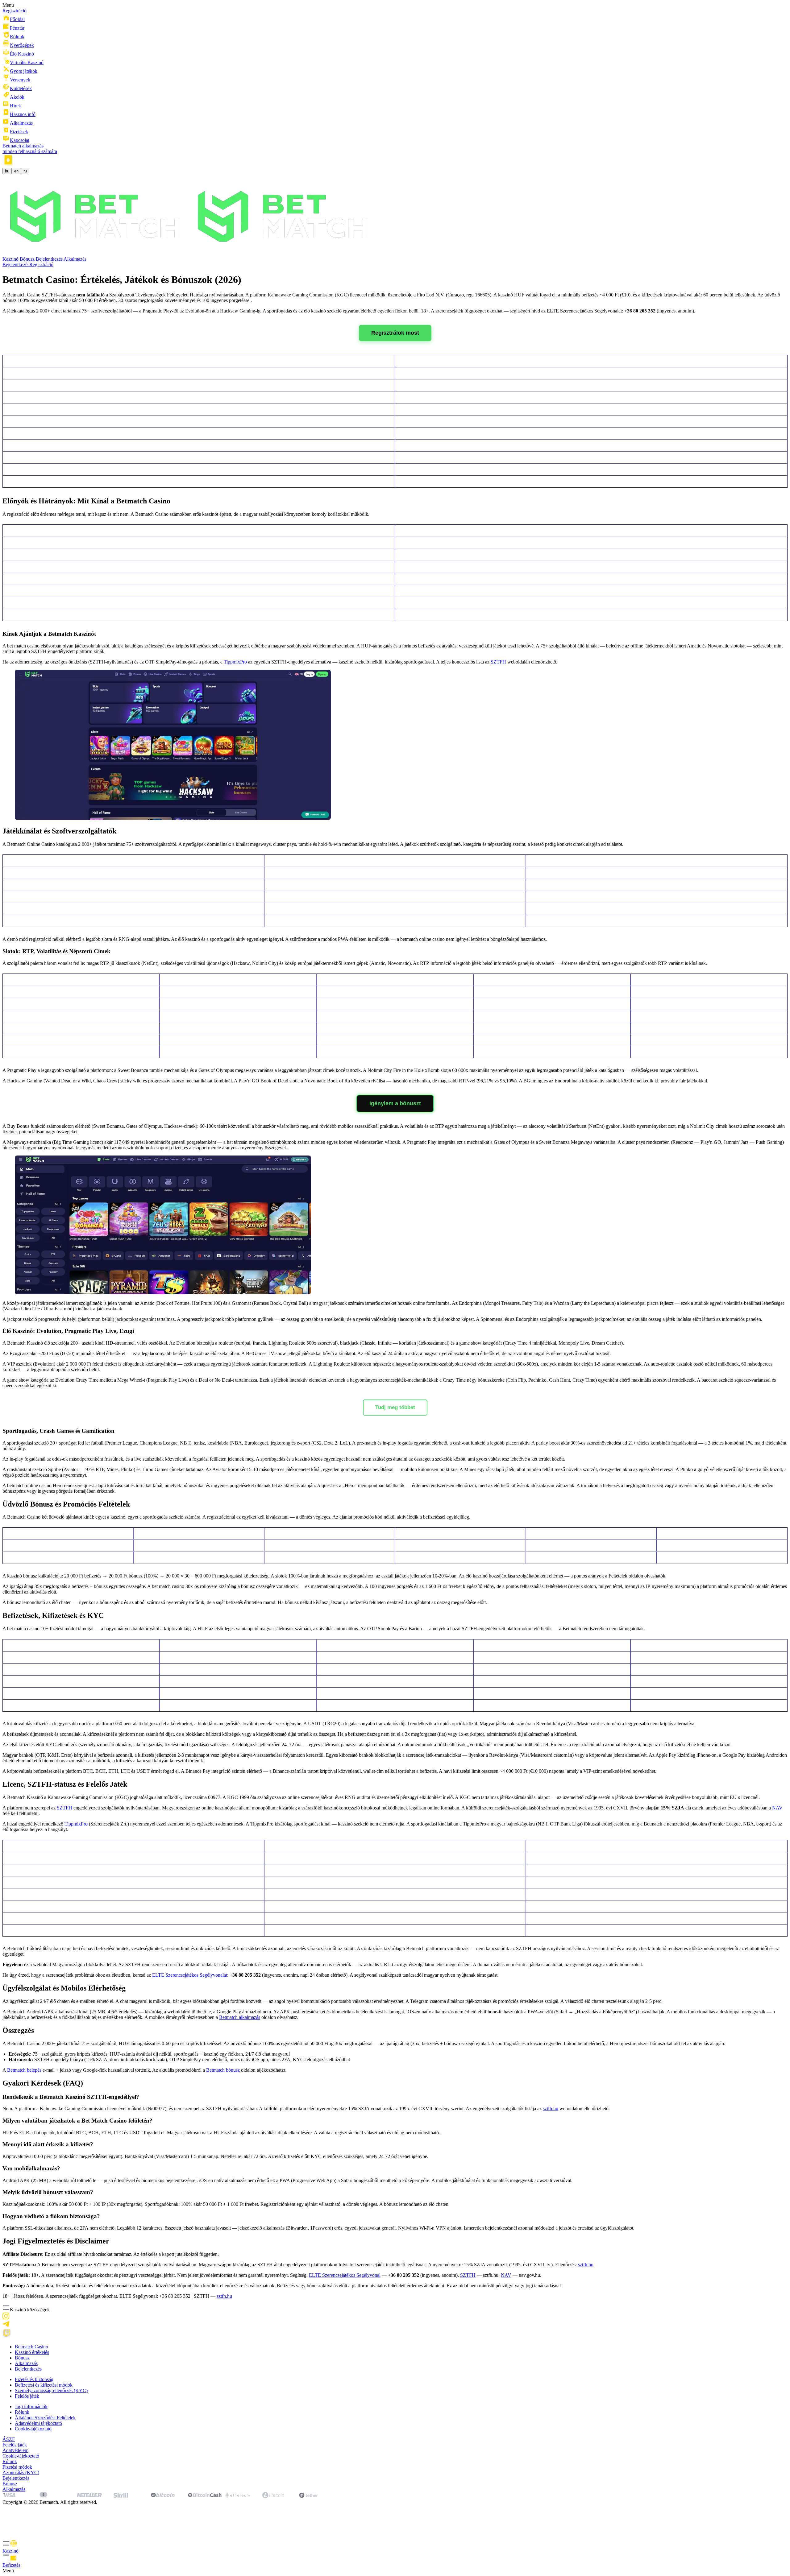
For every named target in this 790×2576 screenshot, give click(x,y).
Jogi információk (31, 2406)
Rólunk (22, 2412)
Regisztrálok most (395, 333)
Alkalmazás (75, 259)
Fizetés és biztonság (34, 2379)
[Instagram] (6, 2318)
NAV (777, 1808)
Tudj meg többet (395, 1407)
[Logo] (190, 253)
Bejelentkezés (49, 259)
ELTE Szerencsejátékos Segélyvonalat (190, 1975)
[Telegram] (6, 2326)
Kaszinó (10, 259)
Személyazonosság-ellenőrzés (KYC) (51, 2390)
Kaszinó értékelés (32, 2352)
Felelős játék (27, 2396)
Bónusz (27, 259)
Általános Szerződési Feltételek (45, 2418)
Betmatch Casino (31, 2347)
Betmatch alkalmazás (240, 2017)
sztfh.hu (551, 2109)
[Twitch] (7, 2336)
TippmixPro (235, 662)
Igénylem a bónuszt (395, 1103)
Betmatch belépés (24, 2070)
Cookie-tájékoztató (33, 2429)
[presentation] (395, 2547)
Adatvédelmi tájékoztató (38, 2423)
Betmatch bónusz (223, 2070)
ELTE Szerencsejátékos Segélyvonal (345, 2275)
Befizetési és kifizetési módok (44, 2385)
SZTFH (498, 662)
